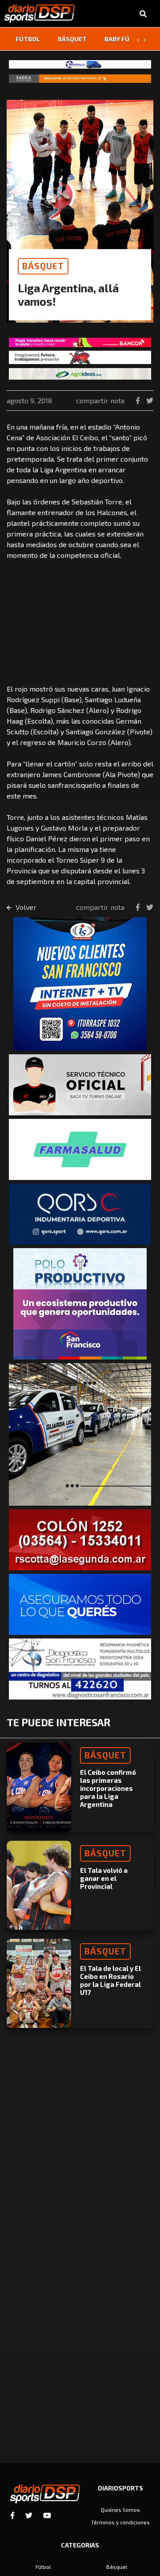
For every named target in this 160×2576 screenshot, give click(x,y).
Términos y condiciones (120, 2522)
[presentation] (138, 39)
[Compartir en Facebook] (139, 400)
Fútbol (28, 39)
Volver (25, 907)
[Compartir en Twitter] (150, 400)
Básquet (72, 39)
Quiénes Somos (120, 2510)
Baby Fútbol (125, 39)
